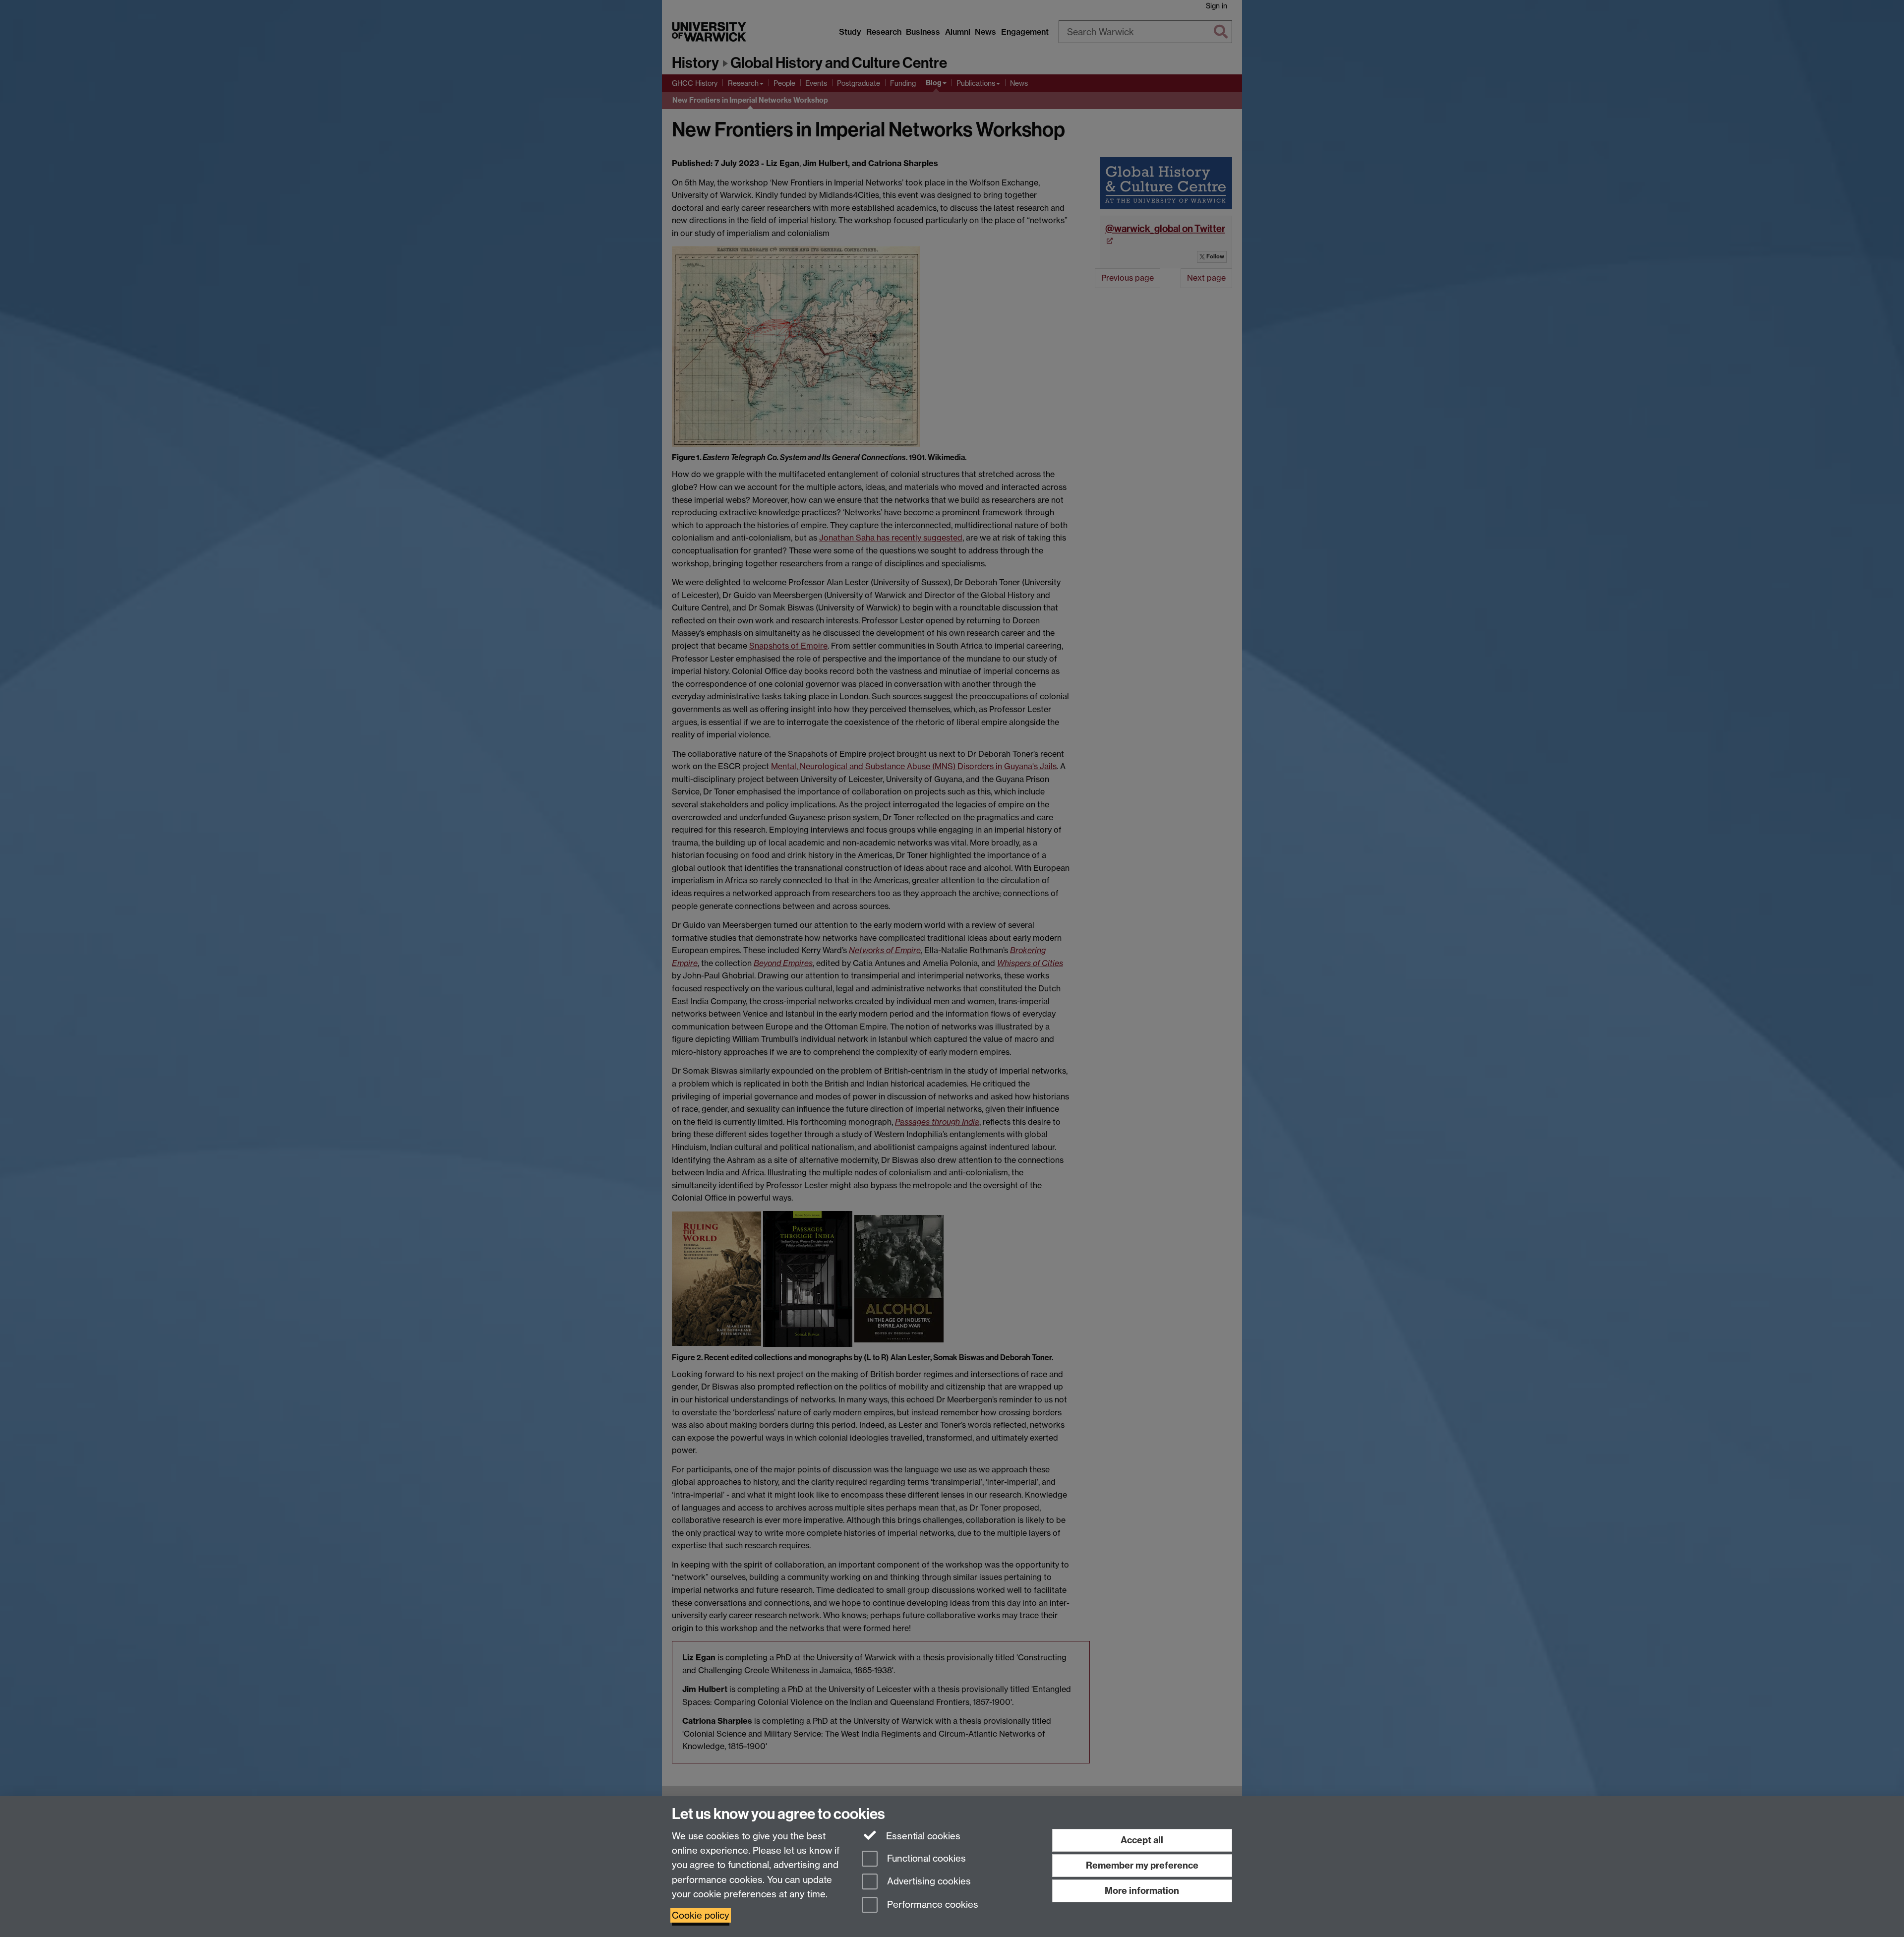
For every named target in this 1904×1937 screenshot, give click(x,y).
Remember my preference (1142, 1865)
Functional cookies (925, 1858)
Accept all (1142, 1840)
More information (1142, 1891)
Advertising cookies (928, 1882)
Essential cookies (922, 1836)
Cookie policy (701, 1915)
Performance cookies (931, 1905)
